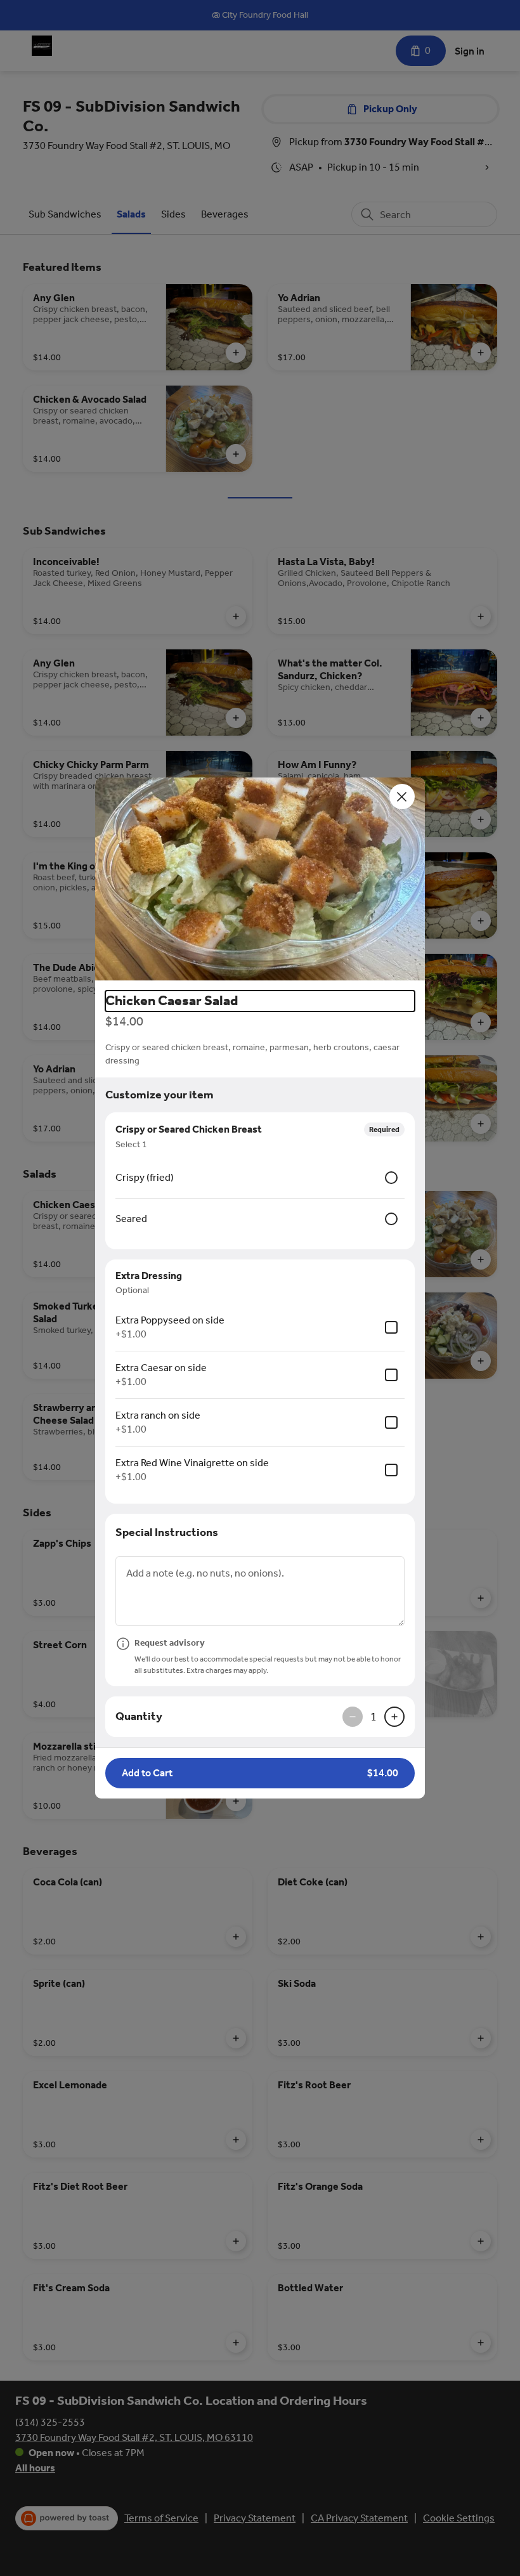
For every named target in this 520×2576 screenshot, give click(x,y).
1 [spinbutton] (374, 1717)
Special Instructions (167, 1532)
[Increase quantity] (394, 1717)
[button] (260, 879)
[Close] (402, 797)
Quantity (139, 1716)
